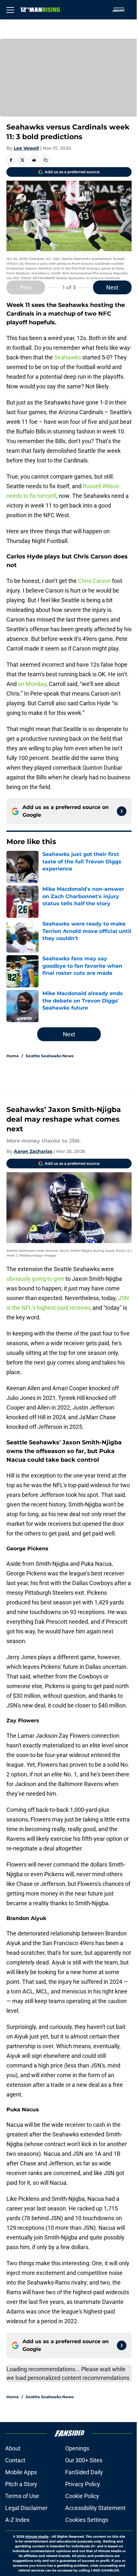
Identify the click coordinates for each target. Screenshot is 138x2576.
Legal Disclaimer (26, 2508)
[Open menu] (10, 10)
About (13, 2448)
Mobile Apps (21, 2472)
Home (13, 1056)
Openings (77, 2448)
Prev (26, 287)
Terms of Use (22, 2496)
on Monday (32, 684)
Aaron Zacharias (33, 1151)
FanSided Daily (84, 2472)
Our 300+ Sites (84, 2460)
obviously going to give (35, 1279)
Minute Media (37, 2537)
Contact (15, 2460)
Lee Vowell (26, 148)
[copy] (46, 160)
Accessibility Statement (95, 2508)
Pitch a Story (21, 2484)
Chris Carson (94, 581)
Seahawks (68, 357)
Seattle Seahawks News (50, 1056)
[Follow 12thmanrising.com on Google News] (122, 811)
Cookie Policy (82, 2496)
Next (112, 287)
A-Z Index (17, 2520)
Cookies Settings (87, 2520)
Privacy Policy (83, 2484)
